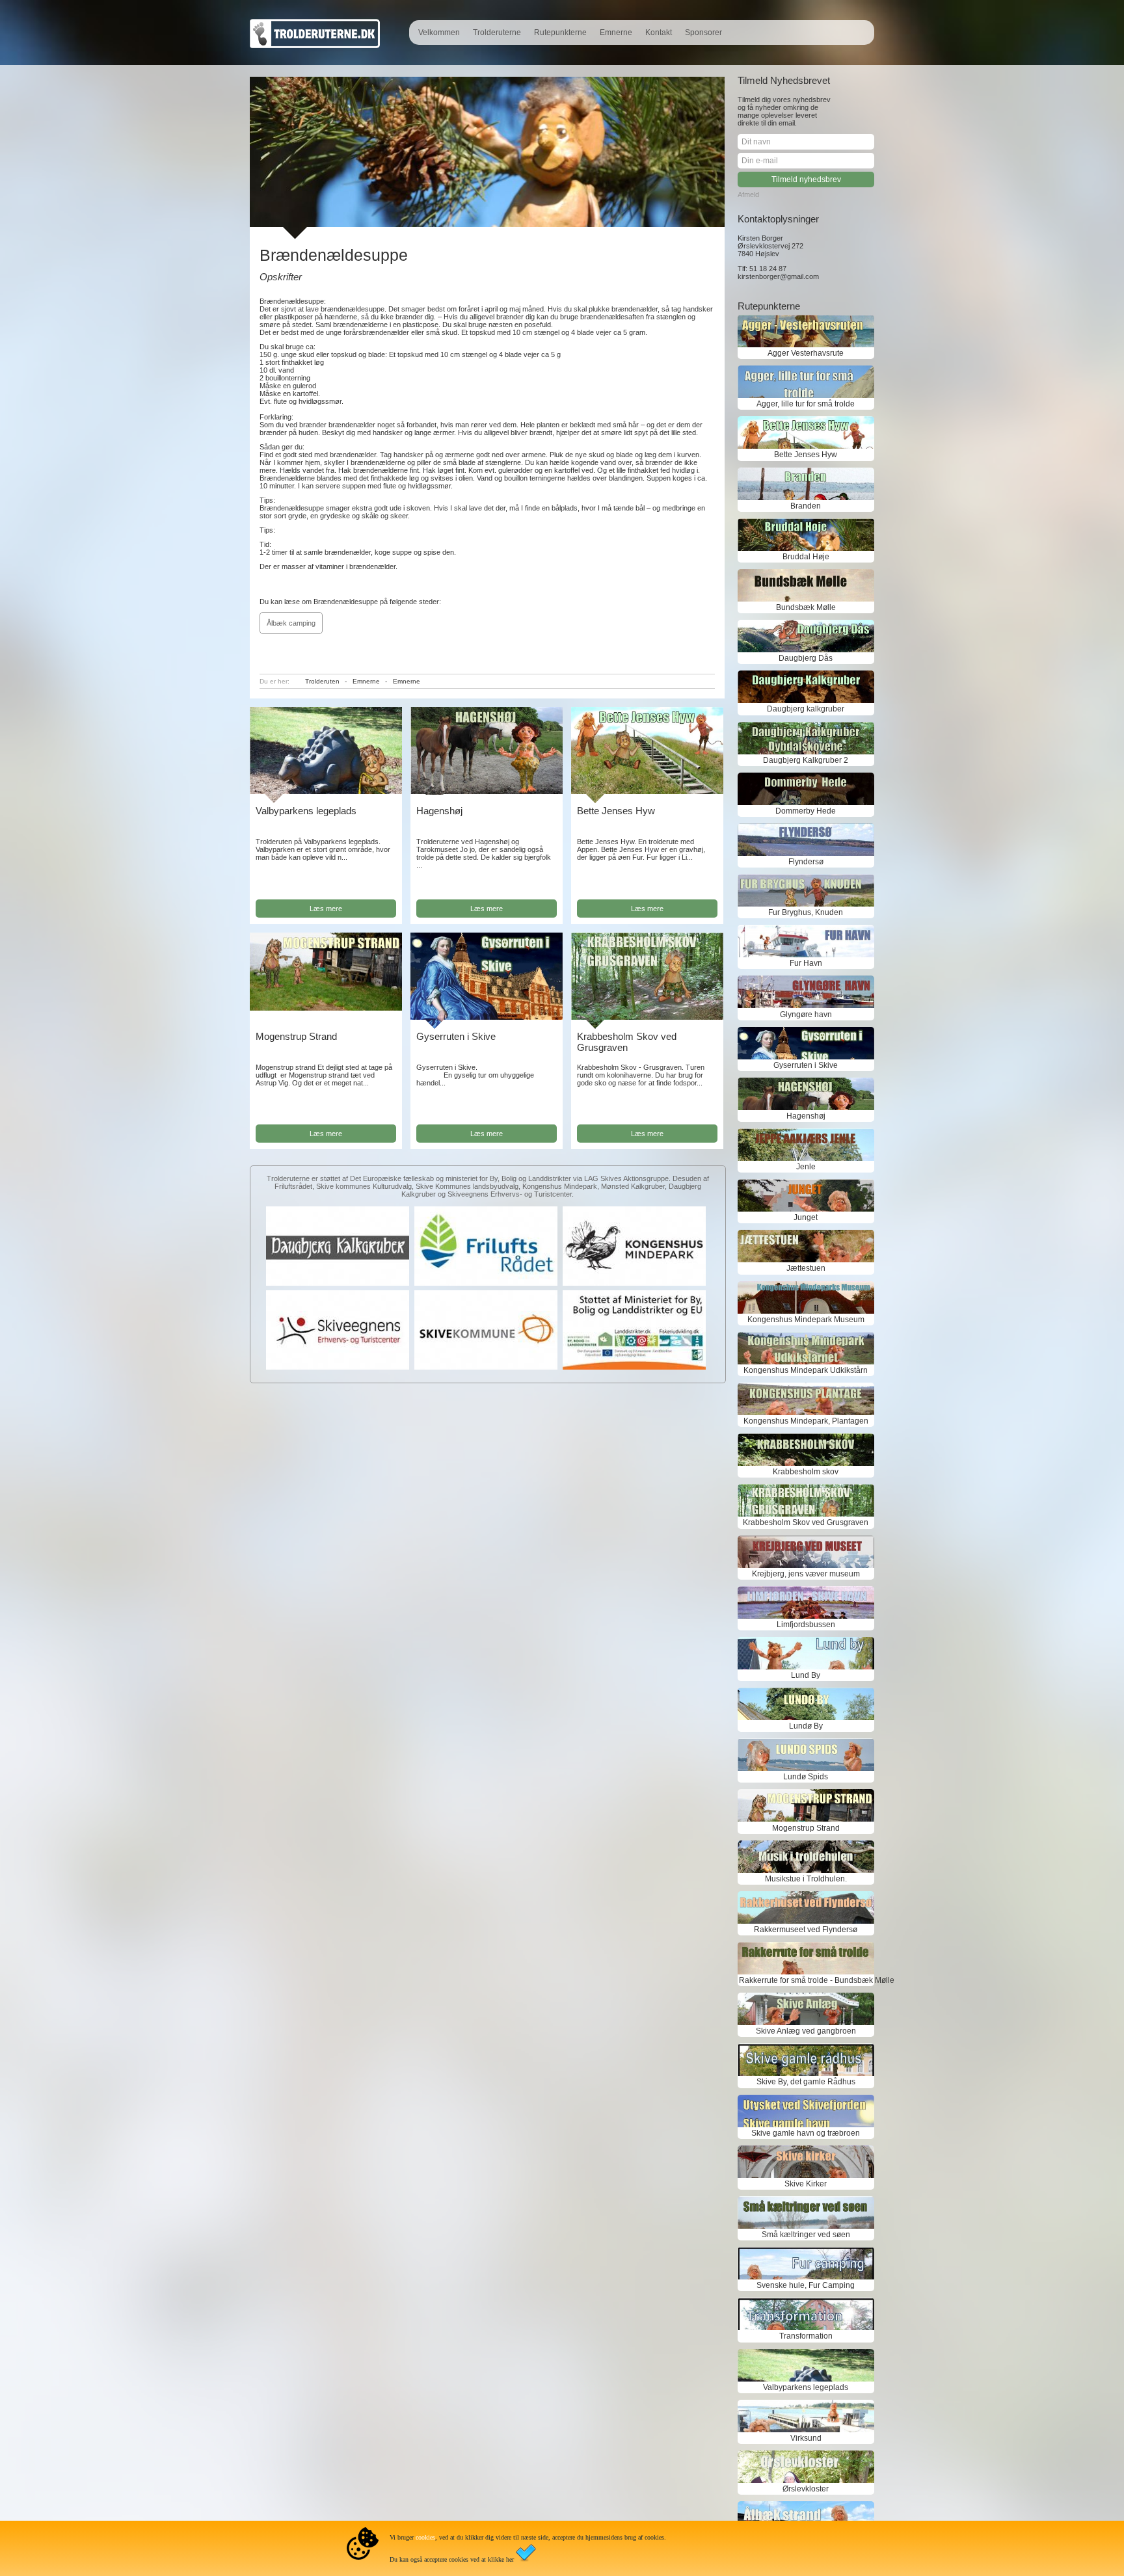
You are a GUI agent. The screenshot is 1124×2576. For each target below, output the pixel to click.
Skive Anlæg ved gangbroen (806, 2031)
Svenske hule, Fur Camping (806, 2285)
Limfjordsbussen (806, 1625)
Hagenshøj (439, 811)
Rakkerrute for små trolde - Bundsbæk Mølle (806, 1980)
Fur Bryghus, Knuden (806, 912)
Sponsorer (703, 33)
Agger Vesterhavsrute (806, 353)
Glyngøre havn (806, 1015)
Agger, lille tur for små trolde (806, 404)
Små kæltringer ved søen (806, 2235)
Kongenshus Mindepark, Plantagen (806, 1421)
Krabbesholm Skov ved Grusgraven (627, 1042)
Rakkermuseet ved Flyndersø (806, 1930)
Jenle (806, 1167)
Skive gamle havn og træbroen (806, 2133)
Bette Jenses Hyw (616, 811)
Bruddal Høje (806, 557)
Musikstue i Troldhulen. (806, 1879)
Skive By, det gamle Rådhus (806, 2082)
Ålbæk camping (291, 623)
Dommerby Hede (806, 811)
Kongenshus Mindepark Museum (806, 1320)
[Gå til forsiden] (315, 46)
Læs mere (326, 909)
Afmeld (748, 194)
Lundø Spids (806, 1777)
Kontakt (659, 33)
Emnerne (616, 33)
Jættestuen (806, 1268)
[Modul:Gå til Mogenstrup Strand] (326, 1008)
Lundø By (806, 1726)
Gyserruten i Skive (456, 1036)
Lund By (806, 1675)
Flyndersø (806, 862)
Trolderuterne (497, 33)
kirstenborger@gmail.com (778, 276)
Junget (806, 1217)
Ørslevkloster (806, 2489)
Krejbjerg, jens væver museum (806, 1574)
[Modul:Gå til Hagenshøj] (487, 792)
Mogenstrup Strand (296, 1036)
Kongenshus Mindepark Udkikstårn (806, 1370)
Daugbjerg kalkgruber (806, 709)
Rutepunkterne (560, 33)
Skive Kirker (806, 2184)
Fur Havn (806, 963)
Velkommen (439, 33)
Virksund (806, 2438)
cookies (425, 2537)
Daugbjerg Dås (806, 658)
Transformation (806, 2336)
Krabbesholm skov (806, 1472)
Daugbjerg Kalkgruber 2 (806, 760)
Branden (806, 506)
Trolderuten (322, 681)
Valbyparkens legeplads (306, 811)
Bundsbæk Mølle (806, 607)
